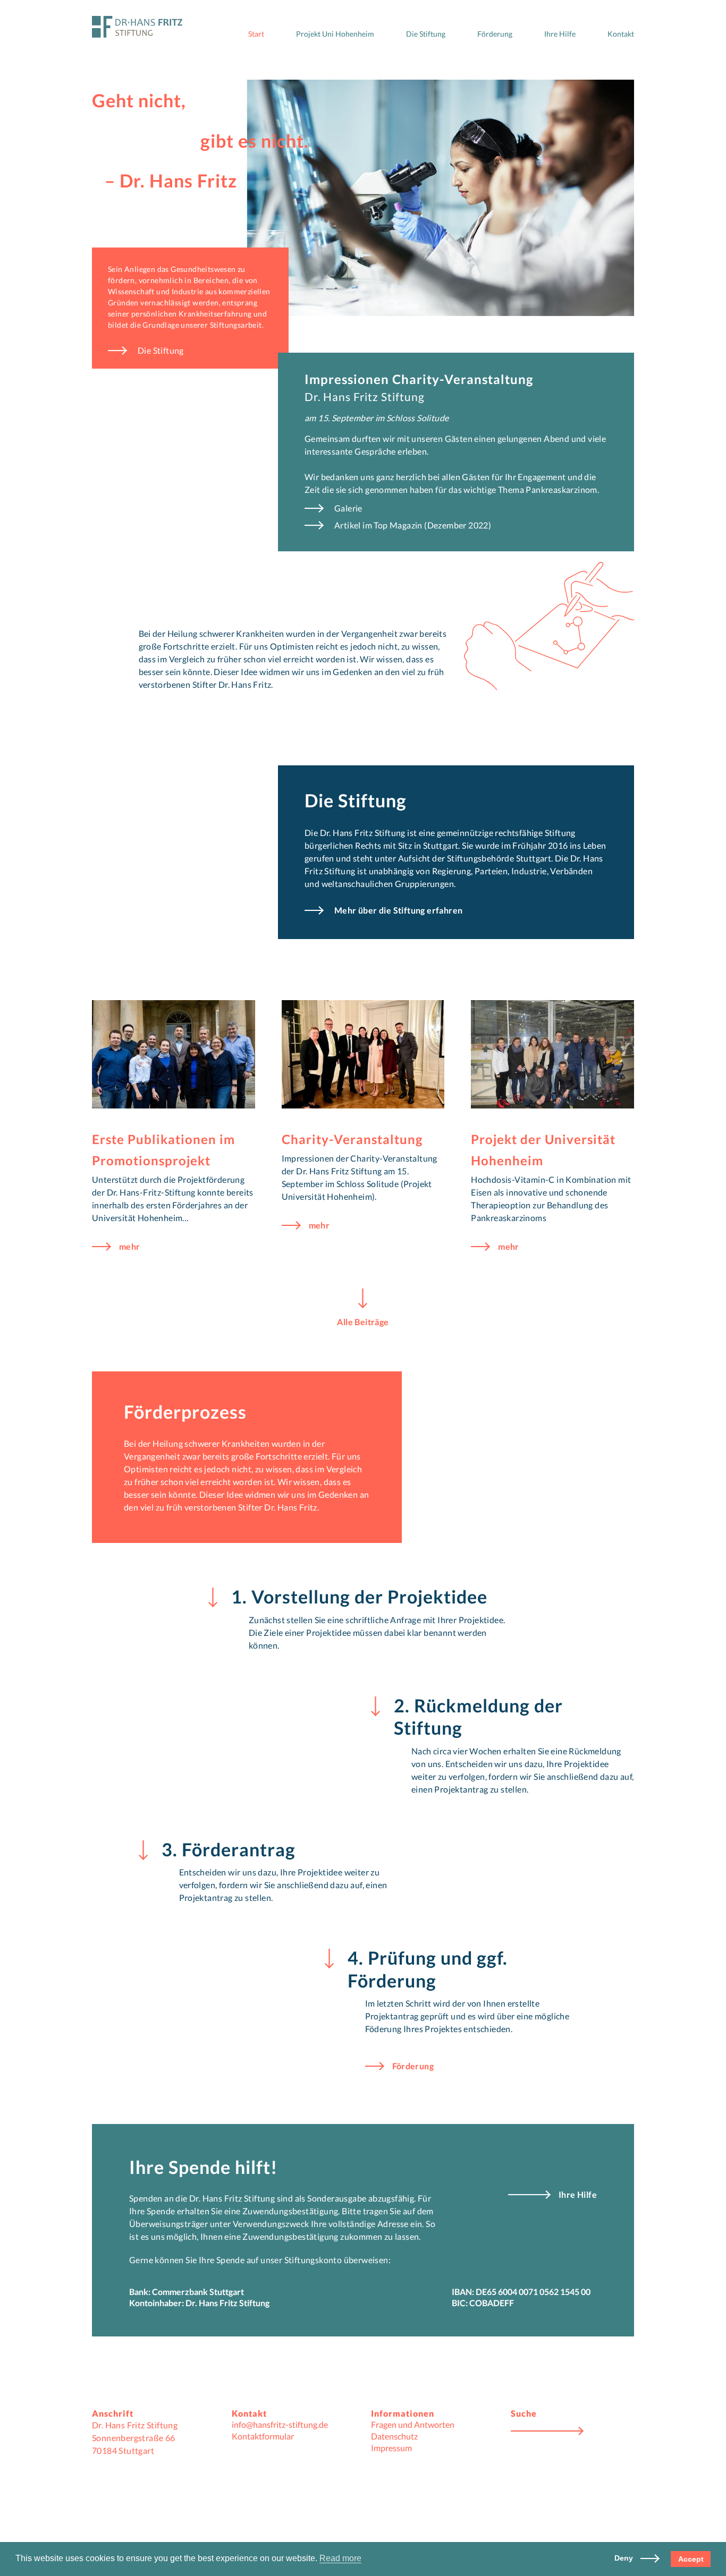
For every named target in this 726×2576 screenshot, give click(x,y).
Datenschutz (394, 2436)
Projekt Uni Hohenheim (335, 34)
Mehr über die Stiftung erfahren (398, 911)
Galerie (348, 508)
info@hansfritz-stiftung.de (280, 2424)
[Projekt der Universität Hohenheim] (552, 1054)
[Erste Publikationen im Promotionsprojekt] (174, 1054)
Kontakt (621, 34)
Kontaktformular (263, 2436)
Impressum (391, 2448)
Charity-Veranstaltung (352, 1139)
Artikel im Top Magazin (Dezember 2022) (413, 525)
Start (256, 34)
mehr (130, 1247)
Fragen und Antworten (413, 2424)
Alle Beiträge (363, 1321)
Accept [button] (691, 2559)
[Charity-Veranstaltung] (363, 1054)
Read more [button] (340, 2558)
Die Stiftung (426, 34)
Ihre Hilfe (560, 34)
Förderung (495, 34)
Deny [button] (625, 2558)
